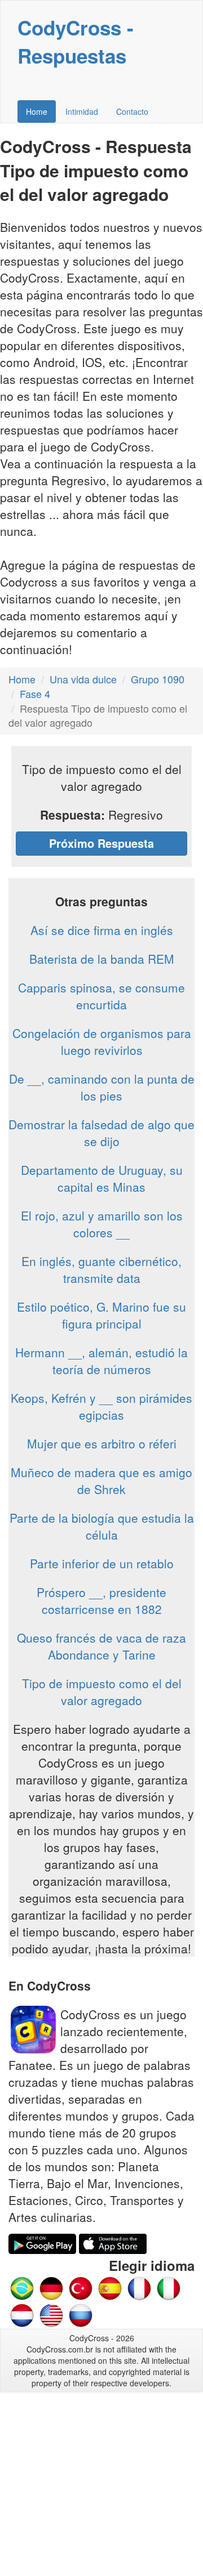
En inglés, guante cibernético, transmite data (101, 1269)
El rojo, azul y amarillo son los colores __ (102, 1224)
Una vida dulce (83, 679)
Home (37, 111)
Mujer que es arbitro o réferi (102, 1443)
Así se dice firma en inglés (102, 930)
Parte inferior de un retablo (102, 1563)
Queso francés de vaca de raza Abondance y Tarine (101, 1646)
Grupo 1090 (158, 679)
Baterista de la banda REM (102, 959)
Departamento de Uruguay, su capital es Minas (102, 1178)
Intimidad (82, 111)
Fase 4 (35, 694)
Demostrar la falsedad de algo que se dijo (101, 1133)
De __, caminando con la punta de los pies (102, 1087)
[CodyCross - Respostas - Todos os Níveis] (22, 2287)
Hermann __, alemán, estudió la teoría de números (101, 1361)
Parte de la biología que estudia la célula (102, 1526)
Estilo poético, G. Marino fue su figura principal (101, 1315)
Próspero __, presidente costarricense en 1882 (101, 1600)
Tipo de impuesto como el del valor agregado (102, 1692)
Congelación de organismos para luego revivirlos (102, 1041)
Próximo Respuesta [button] (101, 843)
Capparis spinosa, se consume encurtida (101, 996)
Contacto (132, 111)
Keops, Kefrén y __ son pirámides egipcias (101, 1406)
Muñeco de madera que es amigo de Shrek (101, 1481)
